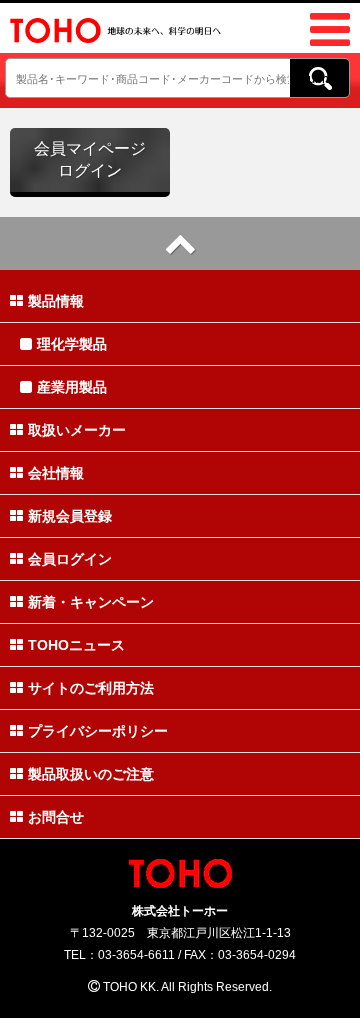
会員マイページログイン (90, 159)
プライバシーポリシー (98, 731)
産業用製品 (72, 387)
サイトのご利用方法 (91, 688)
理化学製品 (72, 344)
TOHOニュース (76, 645)
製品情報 (56, 301)
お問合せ (56, 817)
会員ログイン (70, 559)
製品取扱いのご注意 (91, 774)
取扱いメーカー (77, 430)
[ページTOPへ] (180, 243)
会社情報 (56, 473)
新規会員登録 (70, 516)
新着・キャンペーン (91, 602)
